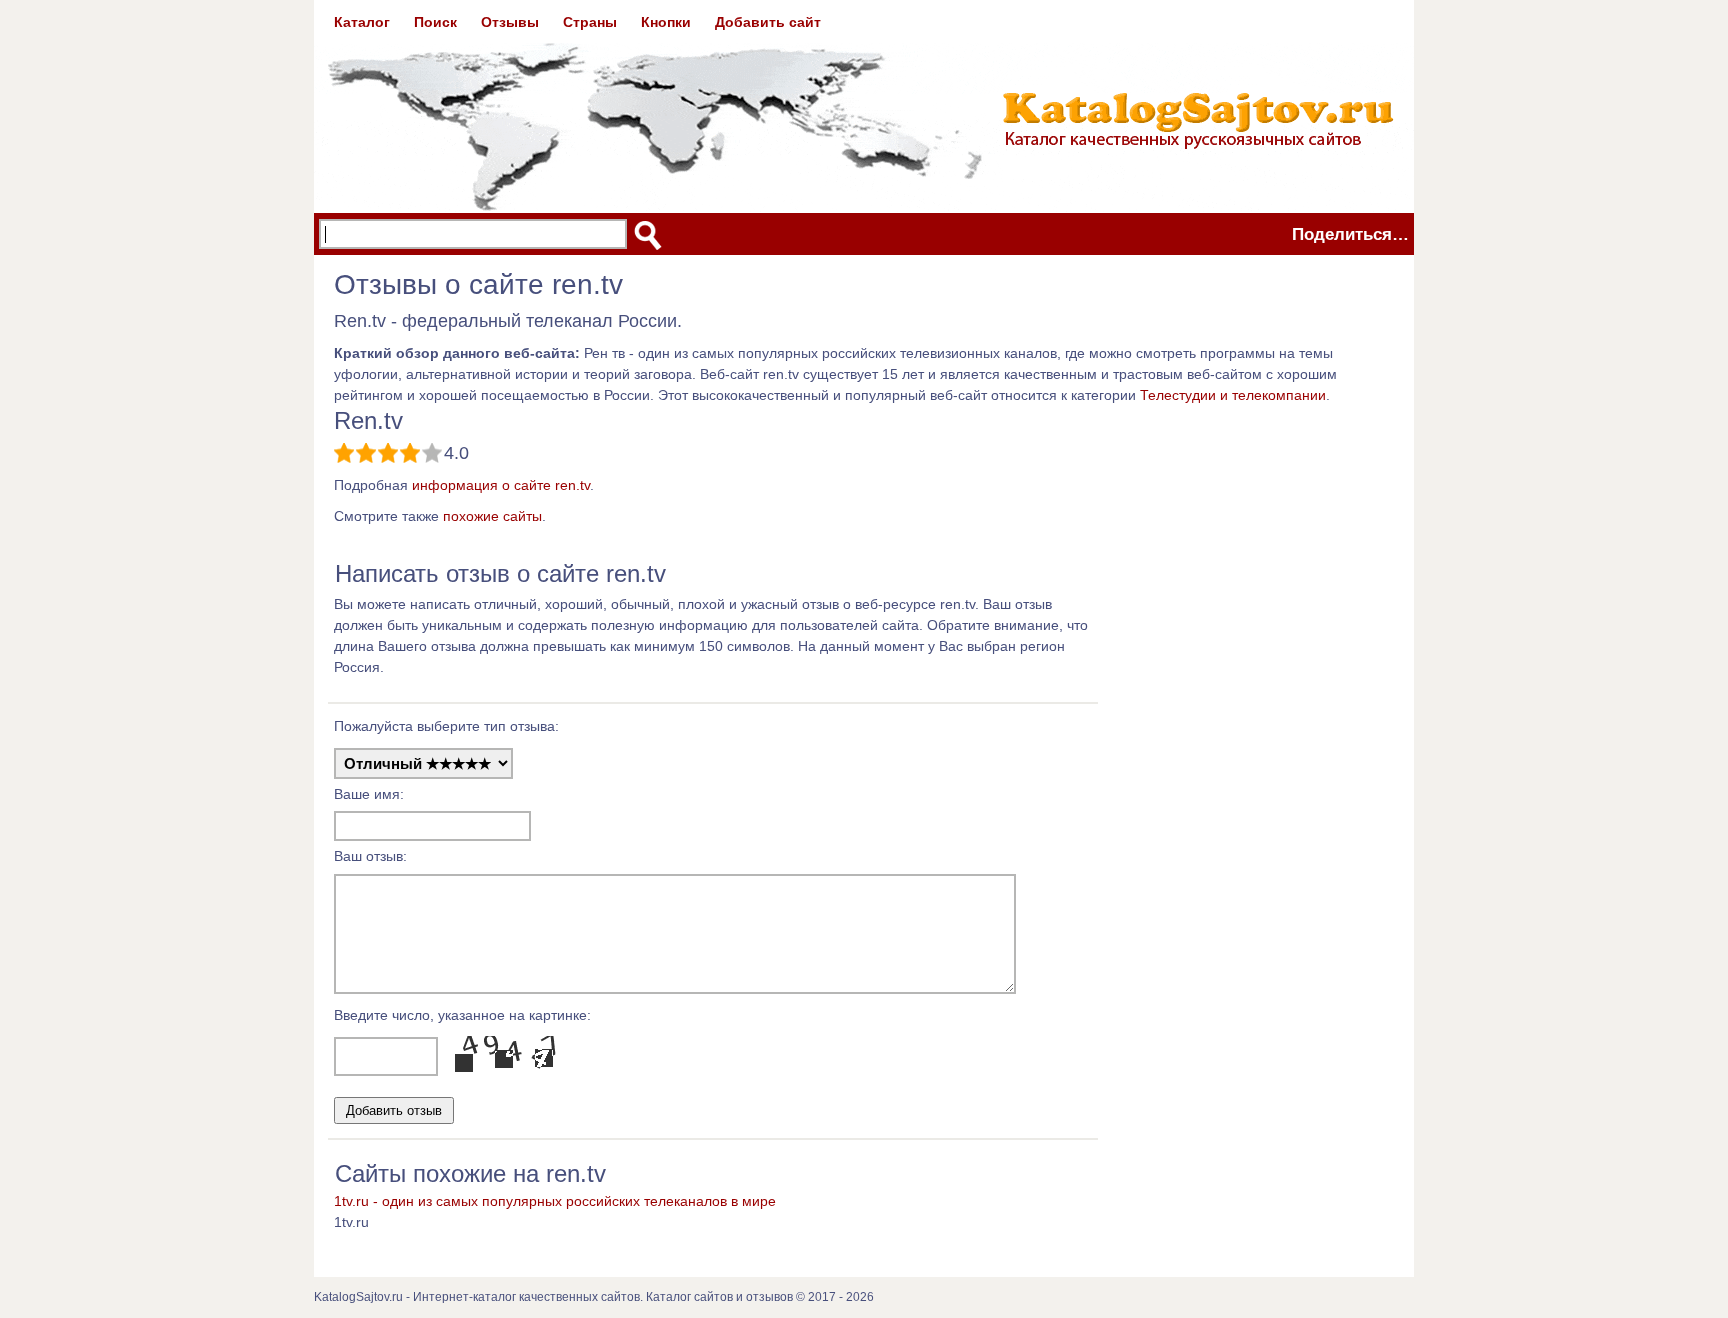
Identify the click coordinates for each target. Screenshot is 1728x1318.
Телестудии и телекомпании (1233, 395)
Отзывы (510, 22)
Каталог (362, 22)
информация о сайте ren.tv (501, 485)
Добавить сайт (768, 22)
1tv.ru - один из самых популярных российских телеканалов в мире (555, 1201)
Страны (590, 22)
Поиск (435, 22)
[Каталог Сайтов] (864, 106)
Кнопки (666, 22)
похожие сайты (492, 516)
